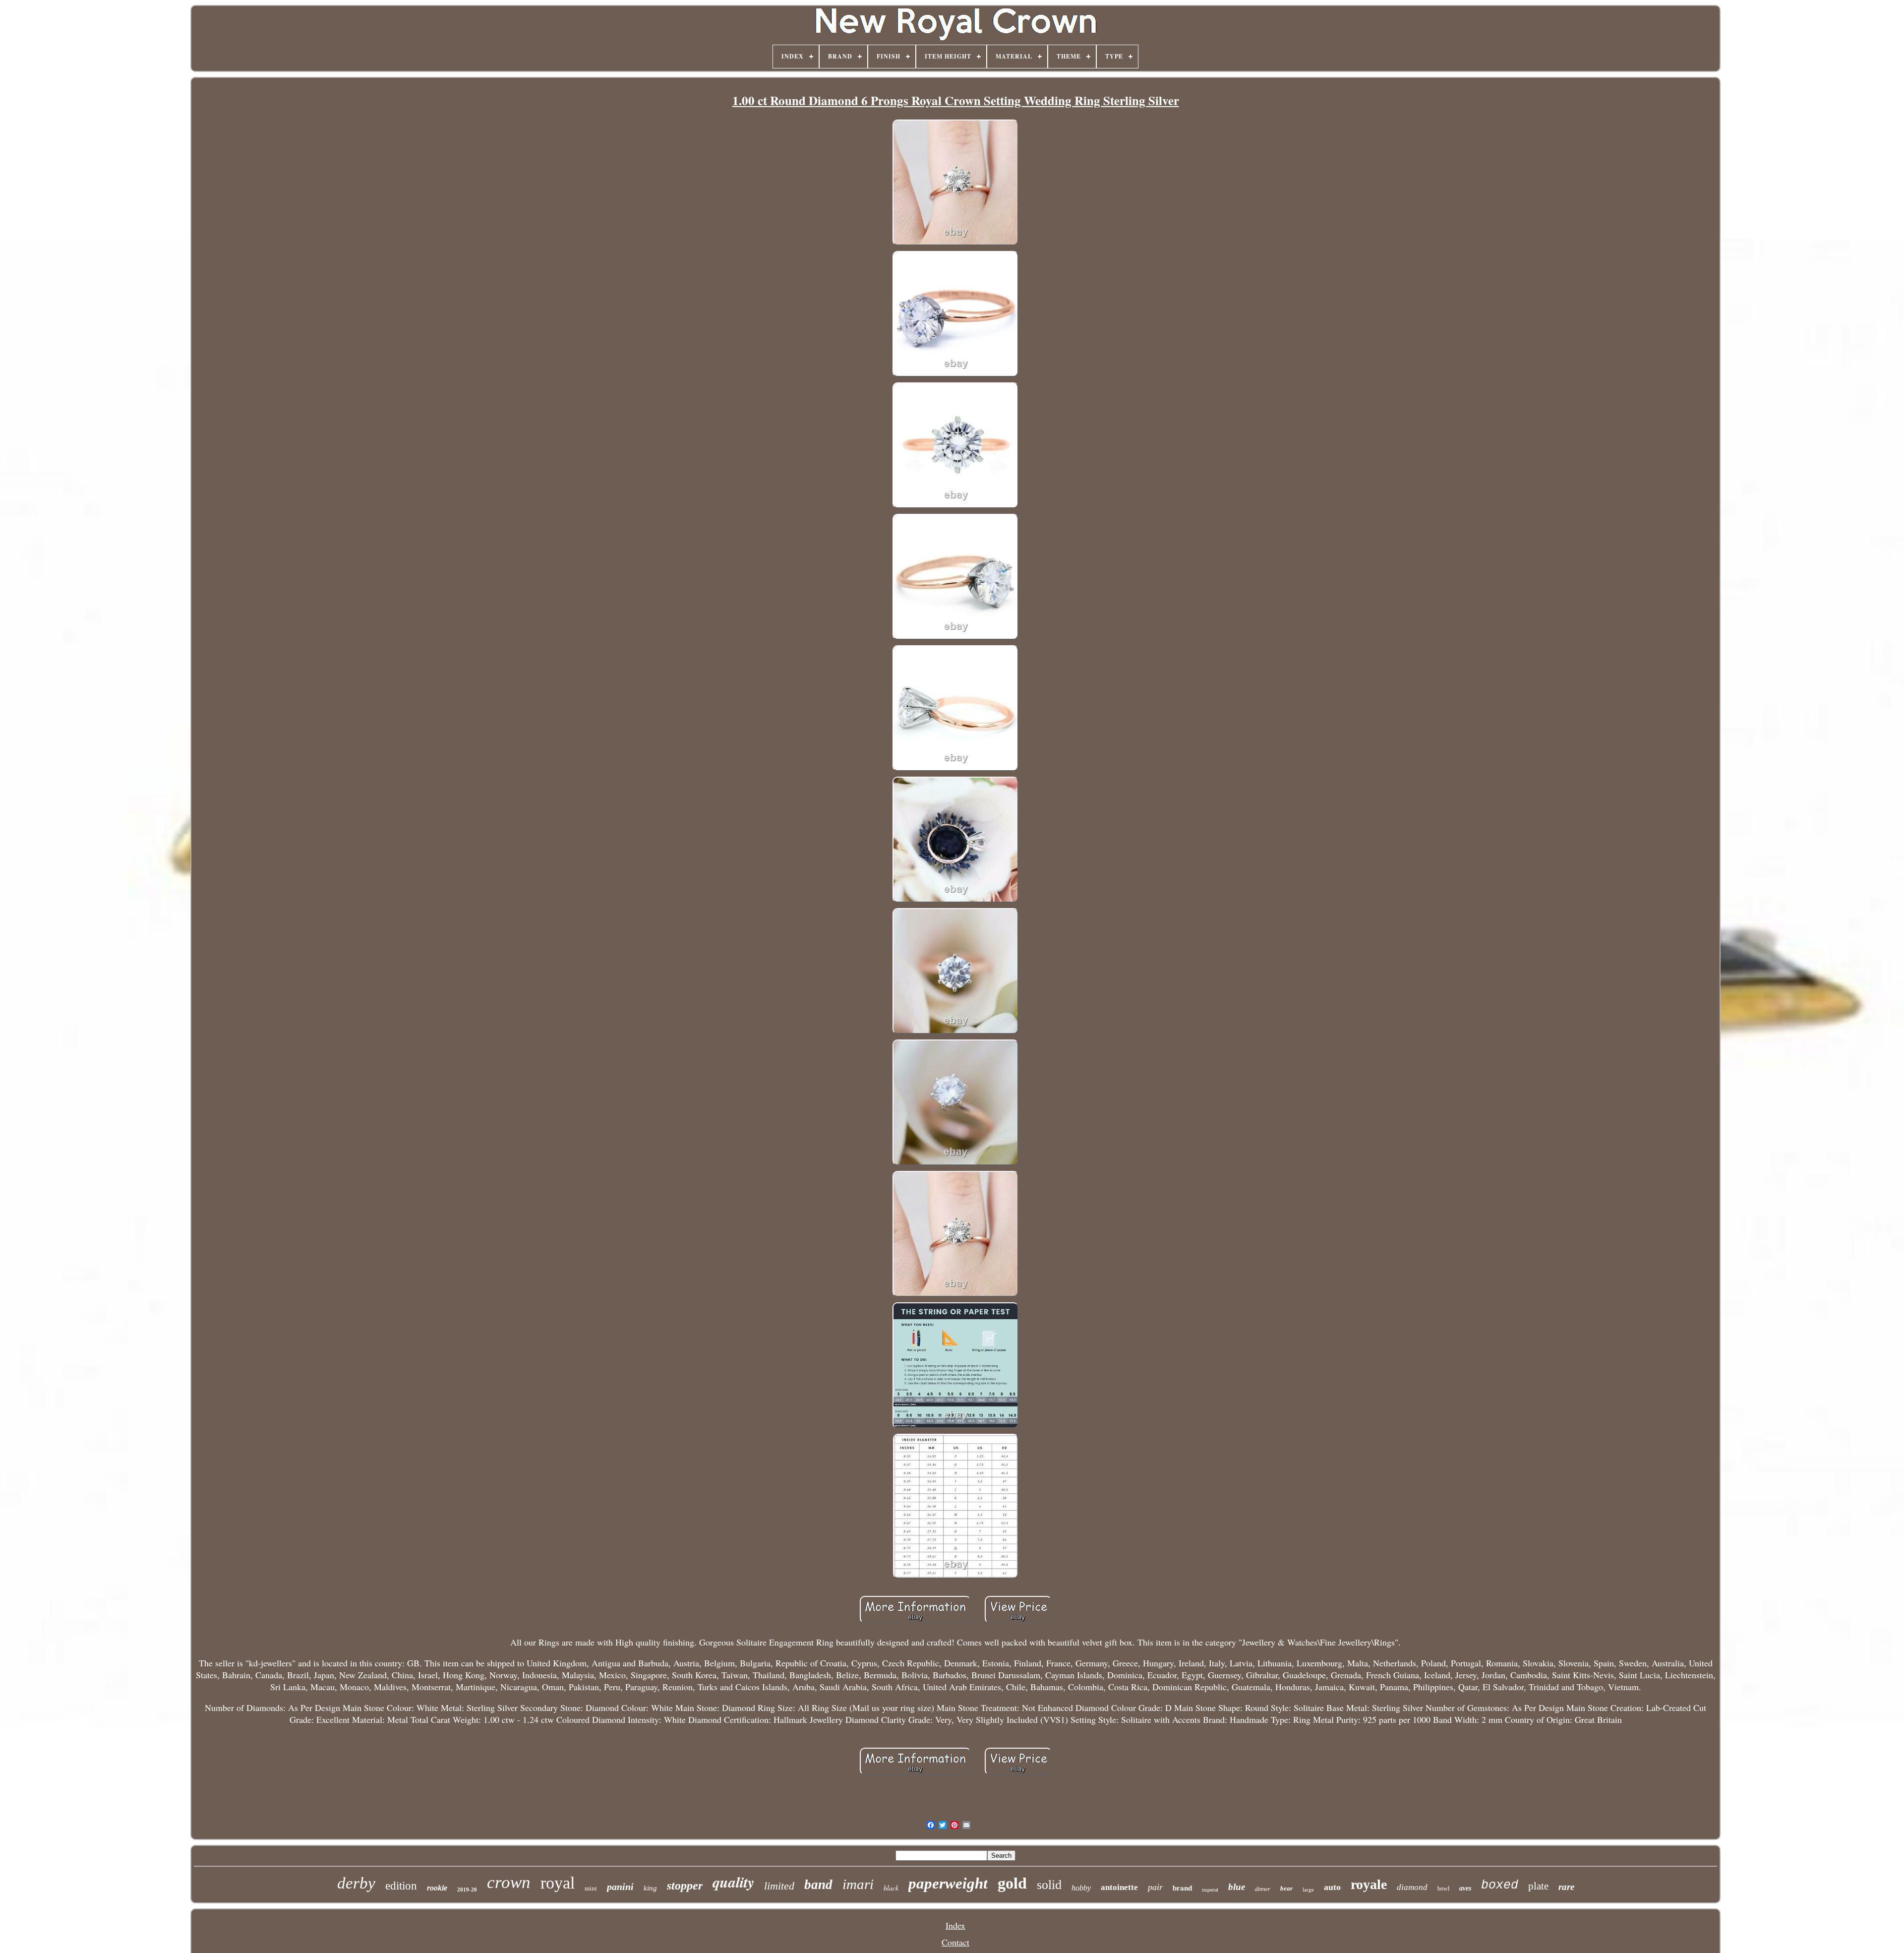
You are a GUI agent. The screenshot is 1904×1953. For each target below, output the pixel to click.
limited (779, 1886)
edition (401, 1886)
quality (733, 1882)
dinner (1263, 1889)
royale (1369, 1884)
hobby (1081, 1888)
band (818, 1885)
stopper (685, 1886)
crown (509, 1882)
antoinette (1119, 1887)
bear (1286, 1888)
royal (558, 1883)
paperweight (948, 1883)
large (1308, 1890)
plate (1538, 1886)
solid (1049, 1885)
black (891, 1888)
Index (955, 1925)
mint (591, 1888)
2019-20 (467, 1890)
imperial (1210, 1890)
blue (1237, 1887)
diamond (1412, 1887)
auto (1332, 1887)
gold (1012, 1883)
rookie (437, 1888)
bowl (1443, 1889)
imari (858, 1884)
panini (620, 1887)
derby (356, 1883)
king (650, 1888)
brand (1182, 1888)
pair (1155, 1887)
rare (1566, 1887)
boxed (1500, 1885)
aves (1465, 1888)
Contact (955, 1942)
